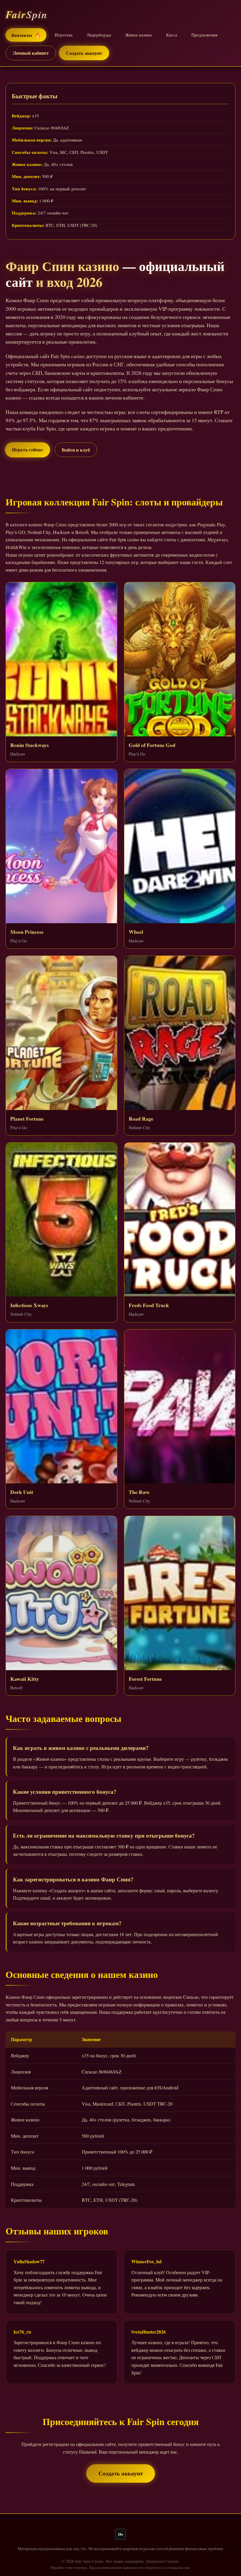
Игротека (64, 35)
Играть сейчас (27, 449)
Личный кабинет (31, 53)
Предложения (204, 35)
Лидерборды (99, 35)
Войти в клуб (76, 450)
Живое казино (139, 35)
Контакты (26, 35)
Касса (172, 35)
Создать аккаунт (84, 53)
